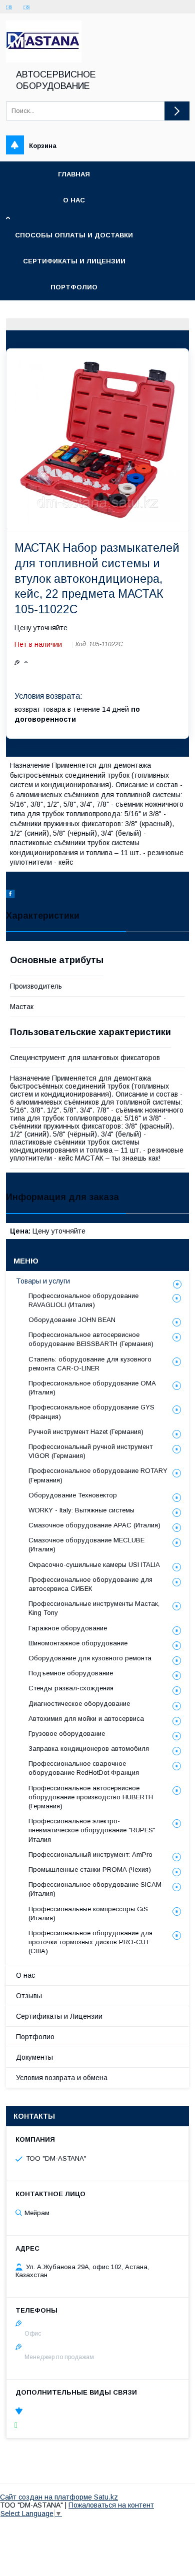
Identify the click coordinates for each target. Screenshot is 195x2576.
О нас (74, 200)
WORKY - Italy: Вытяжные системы (81, 1510)
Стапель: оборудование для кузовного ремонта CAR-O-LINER (90, 1364)
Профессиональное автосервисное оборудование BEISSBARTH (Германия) (91, 1339)
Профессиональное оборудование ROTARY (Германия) (98, 1475)
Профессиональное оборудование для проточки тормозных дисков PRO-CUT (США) (90, 1942)
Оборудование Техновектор (73, 1495)
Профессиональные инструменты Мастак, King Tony (94, 1608)
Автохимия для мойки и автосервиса (86, 1719)
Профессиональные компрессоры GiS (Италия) (88, 1914)
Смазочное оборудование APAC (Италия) (94, 1525)
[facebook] (10, 895)
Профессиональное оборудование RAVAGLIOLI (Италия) (83, 1300)
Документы (34, 2057)
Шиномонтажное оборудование (78, 1643)
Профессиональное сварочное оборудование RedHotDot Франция (84, 1768)
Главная (74, 174)
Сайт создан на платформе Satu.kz (59, 2497)
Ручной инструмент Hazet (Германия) (86, 1432)
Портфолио (74, 287)
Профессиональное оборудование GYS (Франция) (91, 1412)
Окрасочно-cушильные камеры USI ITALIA (94, 1565)
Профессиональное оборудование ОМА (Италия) (92, 1388)
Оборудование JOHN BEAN (72, 1320)
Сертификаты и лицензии (74, 261)
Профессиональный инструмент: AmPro (90, 1855)
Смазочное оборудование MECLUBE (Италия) (86, 1545)
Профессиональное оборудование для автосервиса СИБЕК (90, 1584)
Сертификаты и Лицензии (59, 2016)
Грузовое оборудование (67, 1734)
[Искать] (177, 111)
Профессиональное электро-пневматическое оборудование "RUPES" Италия (92, 1830)
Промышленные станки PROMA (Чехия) (90, 1870)
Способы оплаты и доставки (74, 235)
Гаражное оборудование (68, 1628)
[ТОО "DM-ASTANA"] (44, 60)
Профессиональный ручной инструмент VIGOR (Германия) (90, 1451)
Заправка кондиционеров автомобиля (89, 1749)
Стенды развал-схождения (71, 1688)
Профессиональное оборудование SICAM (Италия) (95, 1889)
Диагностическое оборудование (79, 1704)
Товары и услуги (43, 1281)
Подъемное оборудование (71, 1673)
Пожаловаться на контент (111, 2505)
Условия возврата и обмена (62, 2078)
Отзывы (29, 1996)
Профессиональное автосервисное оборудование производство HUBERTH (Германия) (91, 1797)
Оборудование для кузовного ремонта (90, 1658)
